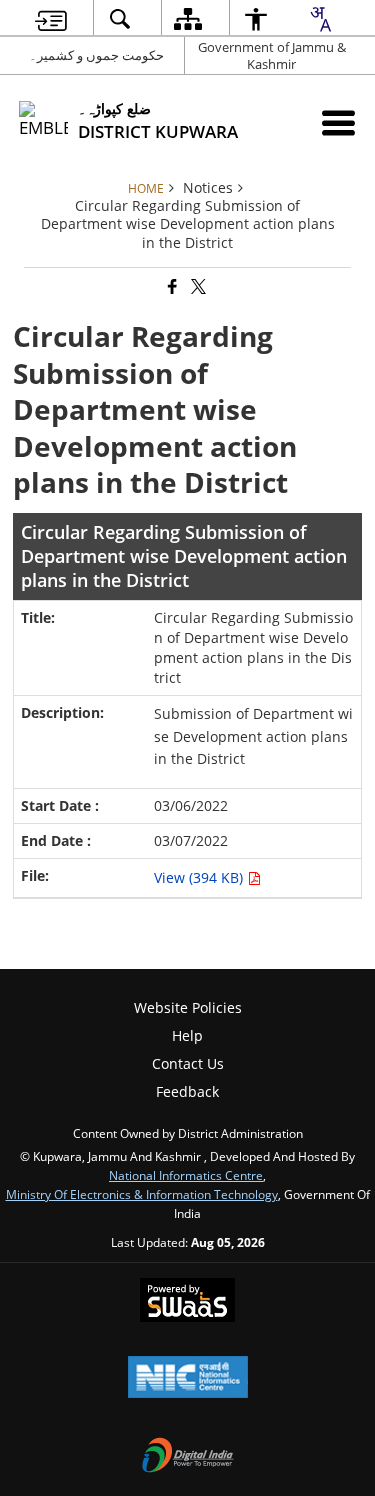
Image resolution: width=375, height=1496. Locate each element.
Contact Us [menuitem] (188, 1063)
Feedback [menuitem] (187, 1091)
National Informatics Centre (186, 1175)
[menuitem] (50, 18)
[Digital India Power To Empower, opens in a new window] (188, 1457)
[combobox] (320, 19)
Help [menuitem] (187, 1035)
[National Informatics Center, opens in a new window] (188, 1379)
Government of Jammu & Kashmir (272, 55)
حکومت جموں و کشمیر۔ (96, 55)
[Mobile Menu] (338, 122)
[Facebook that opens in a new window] (171, 287)
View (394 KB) (200, 877)
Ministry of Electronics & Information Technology (142, 1194)
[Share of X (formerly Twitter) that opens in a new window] (197, 287)
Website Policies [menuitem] (188, 1007)
